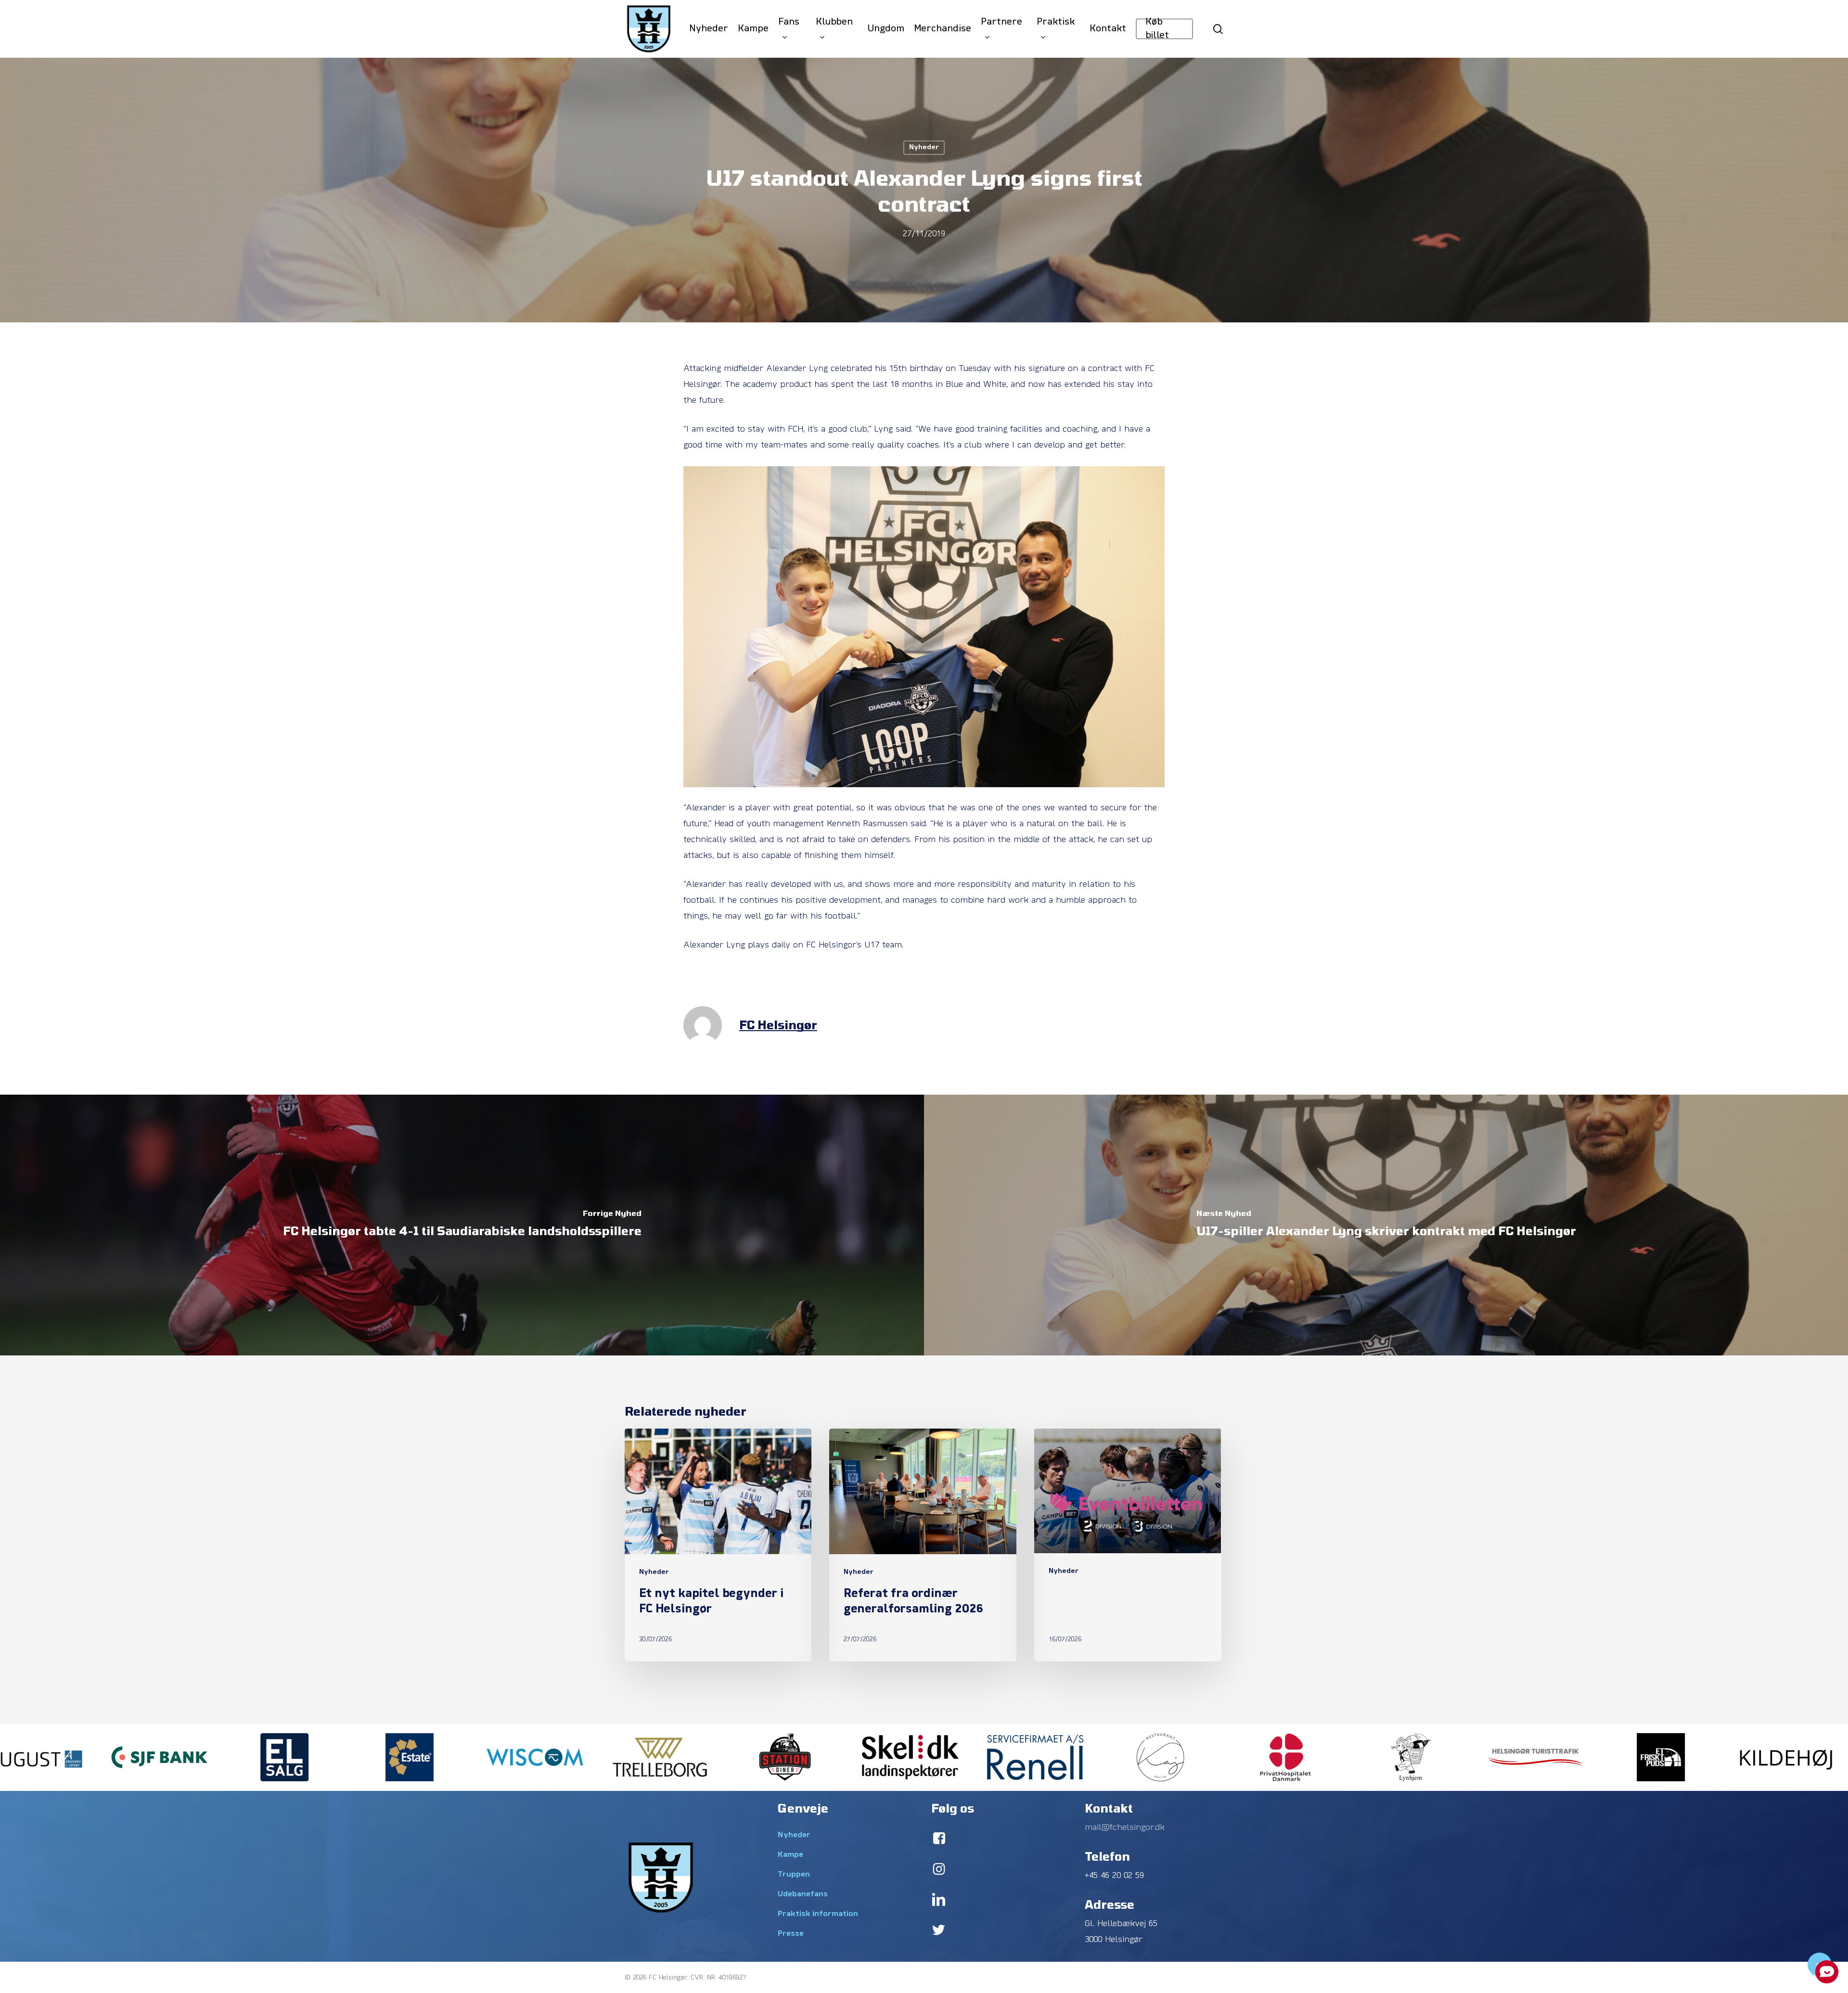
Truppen (794, 1875)
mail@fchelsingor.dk (1125, 1828)
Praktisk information (818, 1914)
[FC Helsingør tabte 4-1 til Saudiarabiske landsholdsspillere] (462, 1225)
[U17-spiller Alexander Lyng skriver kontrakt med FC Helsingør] (1386, 1225)
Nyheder (924, 147)
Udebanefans (803, 1894)
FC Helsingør (778, 1025)
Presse (791, 1934)
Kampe (790, 1855)
